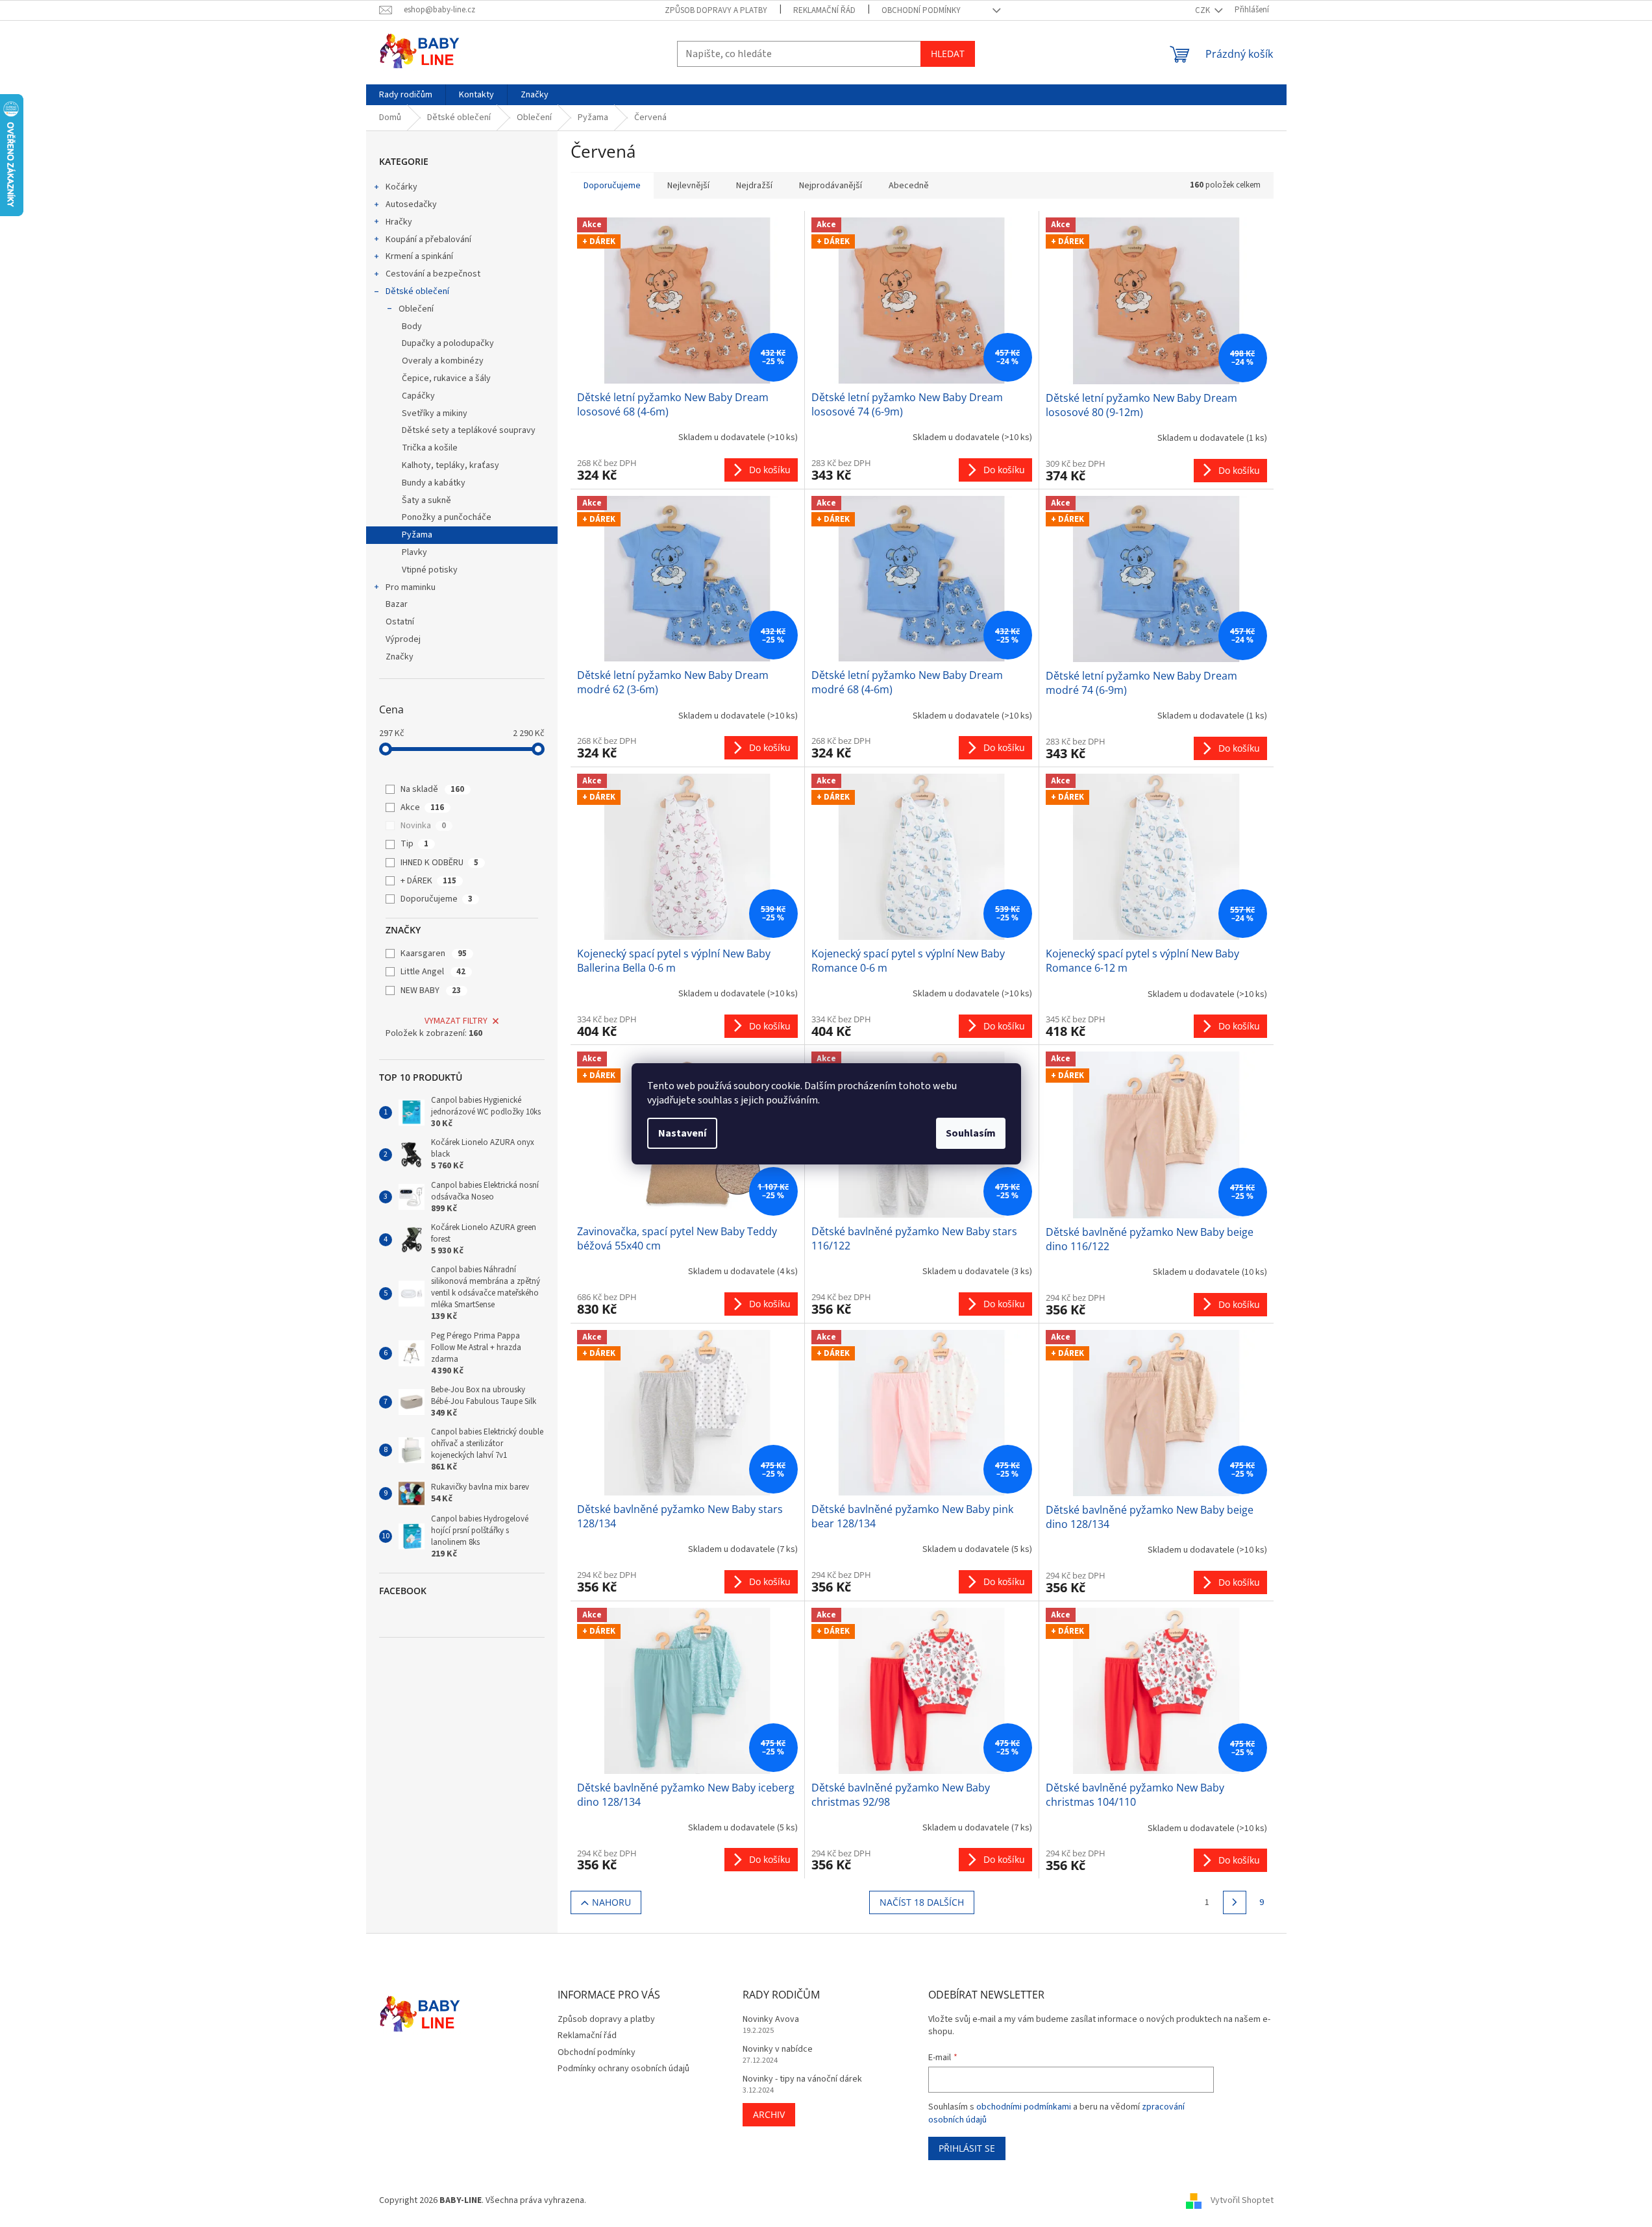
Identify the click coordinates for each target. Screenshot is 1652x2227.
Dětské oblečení (417, 291)
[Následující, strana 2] (1235, 1902)
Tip (414, 844)
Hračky (399, 222)
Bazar (397, 604)
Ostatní (400, 622)
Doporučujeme (437, 899)
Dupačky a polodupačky (448, 343)
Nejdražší (754, 186)
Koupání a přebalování (428, 240)
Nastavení (682, 1133)
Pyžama (417, 535)
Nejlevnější (688, 186)
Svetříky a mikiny (435, 413)
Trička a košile (430, 448)
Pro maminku (411, 587)
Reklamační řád (824, 10)
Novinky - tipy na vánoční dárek (802, 2079)
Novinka (423, 826)
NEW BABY (431, 990)
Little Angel (433, 972)
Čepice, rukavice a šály (446, 378)
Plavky (414, 552)
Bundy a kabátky (434, 483)
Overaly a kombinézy (443, 361)
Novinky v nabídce (778, 2049)
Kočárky (401, 187)
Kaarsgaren (434, 954)
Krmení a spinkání (419, 256)
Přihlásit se (967, 2148)
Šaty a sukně (426, 500)
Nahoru (611, 1902)
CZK (1203, 10)
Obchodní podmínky (921, 10)
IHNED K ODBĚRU (439, 863)
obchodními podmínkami (1024, 2107)
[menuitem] (406, 95)
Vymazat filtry (456, 1021)
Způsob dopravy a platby (716, 10)
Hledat (948, 54)
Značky (400, 657)
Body (412, 326)
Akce (422, 807)
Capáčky (418, 396)
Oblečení (416, 309)
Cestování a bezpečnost (433, 274)
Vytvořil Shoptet (1242, 2200)
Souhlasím (971, 1133)
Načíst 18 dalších (922, 1902)
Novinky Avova (771, 2020)
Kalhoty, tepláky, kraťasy (450, 465)
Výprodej (403, 639)
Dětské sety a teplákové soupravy (469, 430)
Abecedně (909, 186)
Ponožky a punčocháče (447, 517)
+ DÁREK (428, 881)
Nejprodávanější (831, 186)
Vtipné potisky (430, 570)
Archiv (769, 2114)
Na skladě (432, 789)
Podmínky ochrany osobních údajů (623, 2069)
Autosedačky (411, 204)
